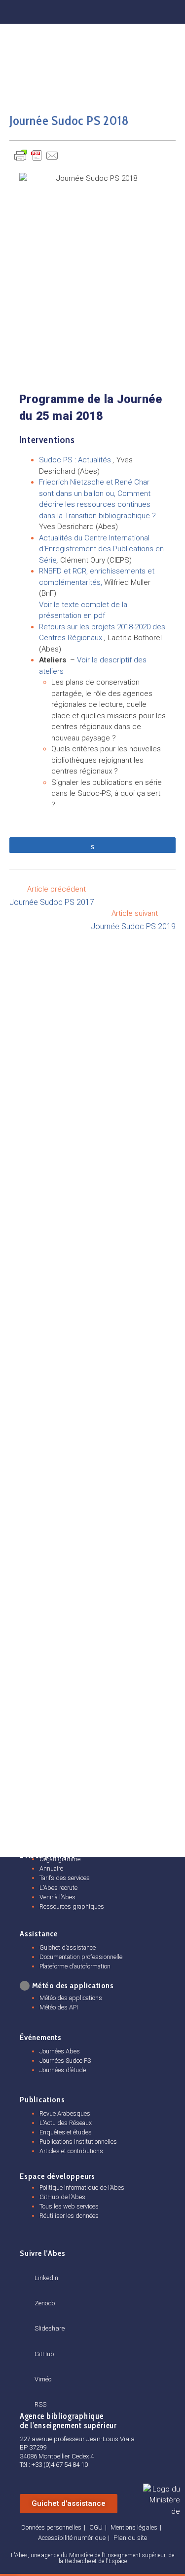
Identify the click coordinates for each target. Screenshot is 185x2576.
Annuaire (51, 1868)
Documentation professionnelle (81, 1957)
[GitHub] (126, 10)
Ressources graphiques (72, 1906)
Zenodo (45, 2303)
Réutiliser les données (69, 2216)
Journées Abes (60, 2051)
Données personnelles (51, 2527)
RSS (40, 2404)
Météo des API (59, 2007)
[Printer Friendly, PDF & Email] (37, 155)
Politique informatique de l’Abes (82, 2188)
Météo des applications (71, 1998)
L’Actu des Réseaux (66, 2123)
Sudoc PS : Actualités (75, 460)
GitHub (44, 2354)
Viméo (43, 2379)
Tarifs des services (65, 1878)
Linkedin (46, 2278)
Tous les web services (69, 2206)
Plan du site (130, 2538)
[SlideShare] (103, 10)
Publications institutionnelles (78, 2142)
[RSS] (38, 2393)
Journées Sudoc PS (65, 2061)
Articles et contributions (71, 2151)
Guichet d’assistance (68, 1947)
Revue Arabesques (65, 2113)
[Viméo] (38, 2368)
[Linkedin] (58, 10)
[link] (25, 1986)
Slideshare (50, 2328)
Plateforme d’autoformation (75, 1966)
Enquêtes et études (66, 2132)
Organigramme (60, 1859)
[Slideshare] (38, 2317)
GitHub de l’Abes (62, 2197)
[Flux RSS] (171, 10)
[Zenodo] (81, 10)
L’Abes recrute (58, 1888)
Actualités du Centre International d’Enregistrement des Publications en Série (101, 549)
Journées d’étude (63, 2070)
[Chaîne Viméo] (148, 10)
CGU (96, 2527)
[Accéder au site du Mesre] (162, 2499)
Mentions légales (134, 2527)
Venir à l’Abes (57, 1897)
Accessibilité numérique (72, 2538)
